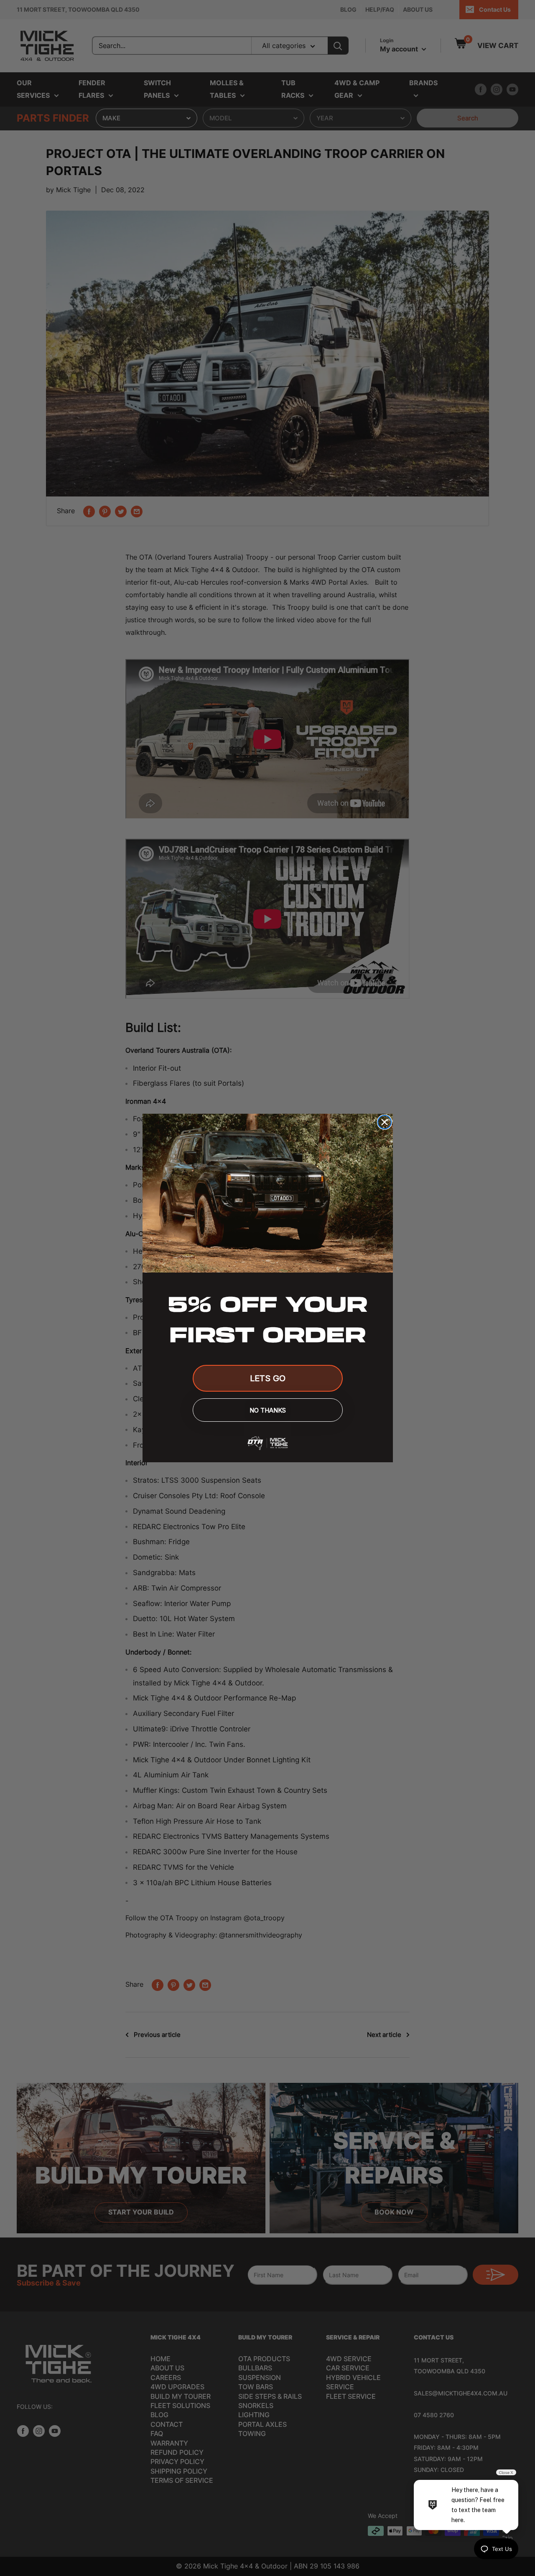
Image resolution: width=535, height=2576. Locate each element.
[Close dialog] (385, 1122)
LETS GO (268, 1378)
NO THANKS (268, 1410)
